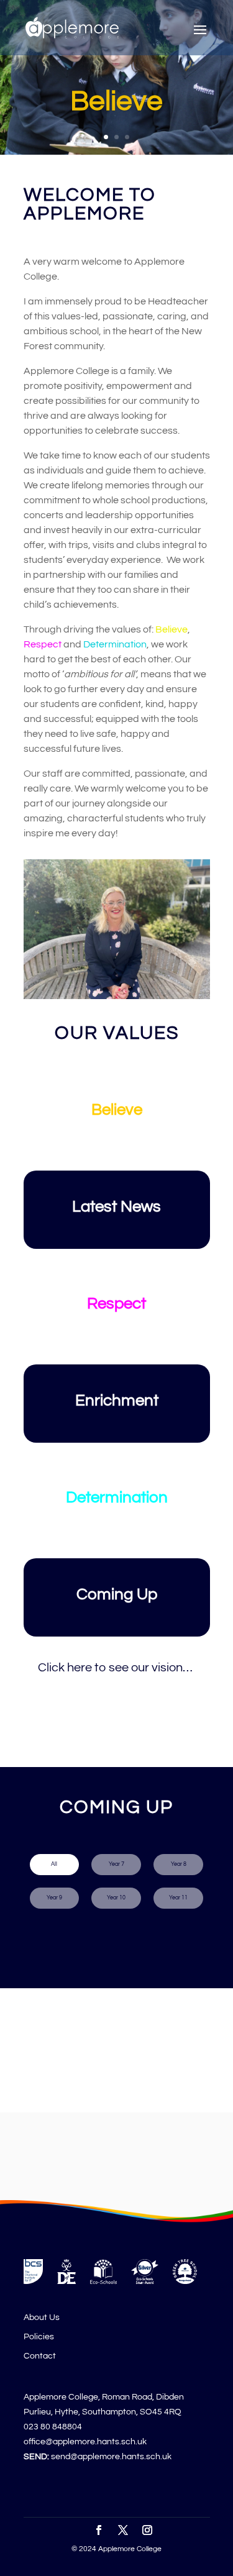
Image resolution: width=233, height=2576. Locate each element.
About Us (42, 2318)
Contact (40, 2356)
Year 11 (178, 1898)
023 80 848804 (53, 2427)
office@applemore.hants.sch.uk (85, 2442)
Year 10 (116, 1898)
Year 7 (116, 1864)
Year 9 (54, 1898)
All (54, 1864)
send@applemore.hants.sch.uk (111, 2457)
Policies (39, 2337)
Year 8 (179, 1864)
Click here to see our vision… (116, 1668)
